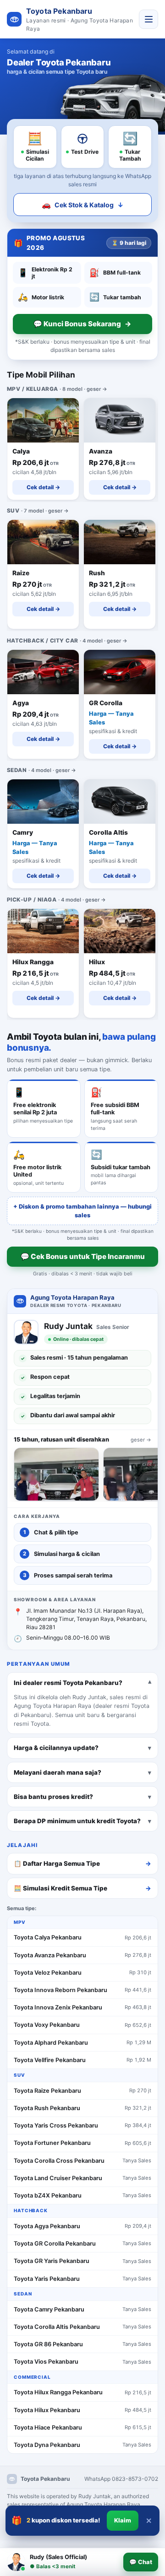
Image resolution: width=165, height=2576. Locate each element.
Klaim (123, 2520)
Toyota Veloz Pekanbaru (48, 1973)
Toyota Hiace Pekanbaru (48, 2427)
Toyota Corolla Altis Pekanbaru (57, 2327)
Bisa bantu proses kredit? (53, 1796)
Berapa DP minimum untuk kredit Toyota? (77, 1821)
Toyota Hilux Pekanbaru (47, 2410)
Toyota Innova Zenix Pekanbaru (58, 2007)
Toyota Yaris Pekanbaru (47, 2279)
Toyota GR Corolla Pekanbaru (55, 2244)
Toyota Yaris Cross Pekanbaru (56, 2125)
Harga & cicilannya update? (56, 1748)
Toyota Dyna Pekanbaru (47, 2445)
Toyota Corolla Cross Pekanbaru (59, 2161)
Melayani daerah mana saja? (58, 1772)
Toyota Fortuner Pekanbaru (52, 2143)
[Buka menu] (148, 19)
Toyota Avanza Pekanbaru (50, 1955)
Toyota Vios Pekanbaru (46, 2362)
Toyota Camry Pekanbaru (49, 2309)
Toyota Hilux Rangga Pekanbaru (58, 2392)
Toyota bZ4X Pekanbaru (48, 2195)
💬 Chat (141, 2562)
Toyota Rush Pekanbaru (47, 2108)
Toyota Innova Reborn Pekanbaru (60, 1990)
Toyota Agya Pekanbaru (47, 2226)
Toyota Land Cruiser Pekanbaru (58, 2178)
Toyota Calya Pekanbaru (48, 1937)
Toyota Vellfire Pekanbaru (50, 2060)
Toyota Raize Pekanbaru (47, 2091)
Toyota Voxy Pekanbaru (47, 2025)
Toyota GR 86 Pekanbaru (48, 2344)
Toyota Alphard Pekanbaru (51, 2043)
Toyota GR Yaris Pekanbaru (52, 2261)
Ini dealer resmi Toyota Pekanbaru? (68, 1683)
